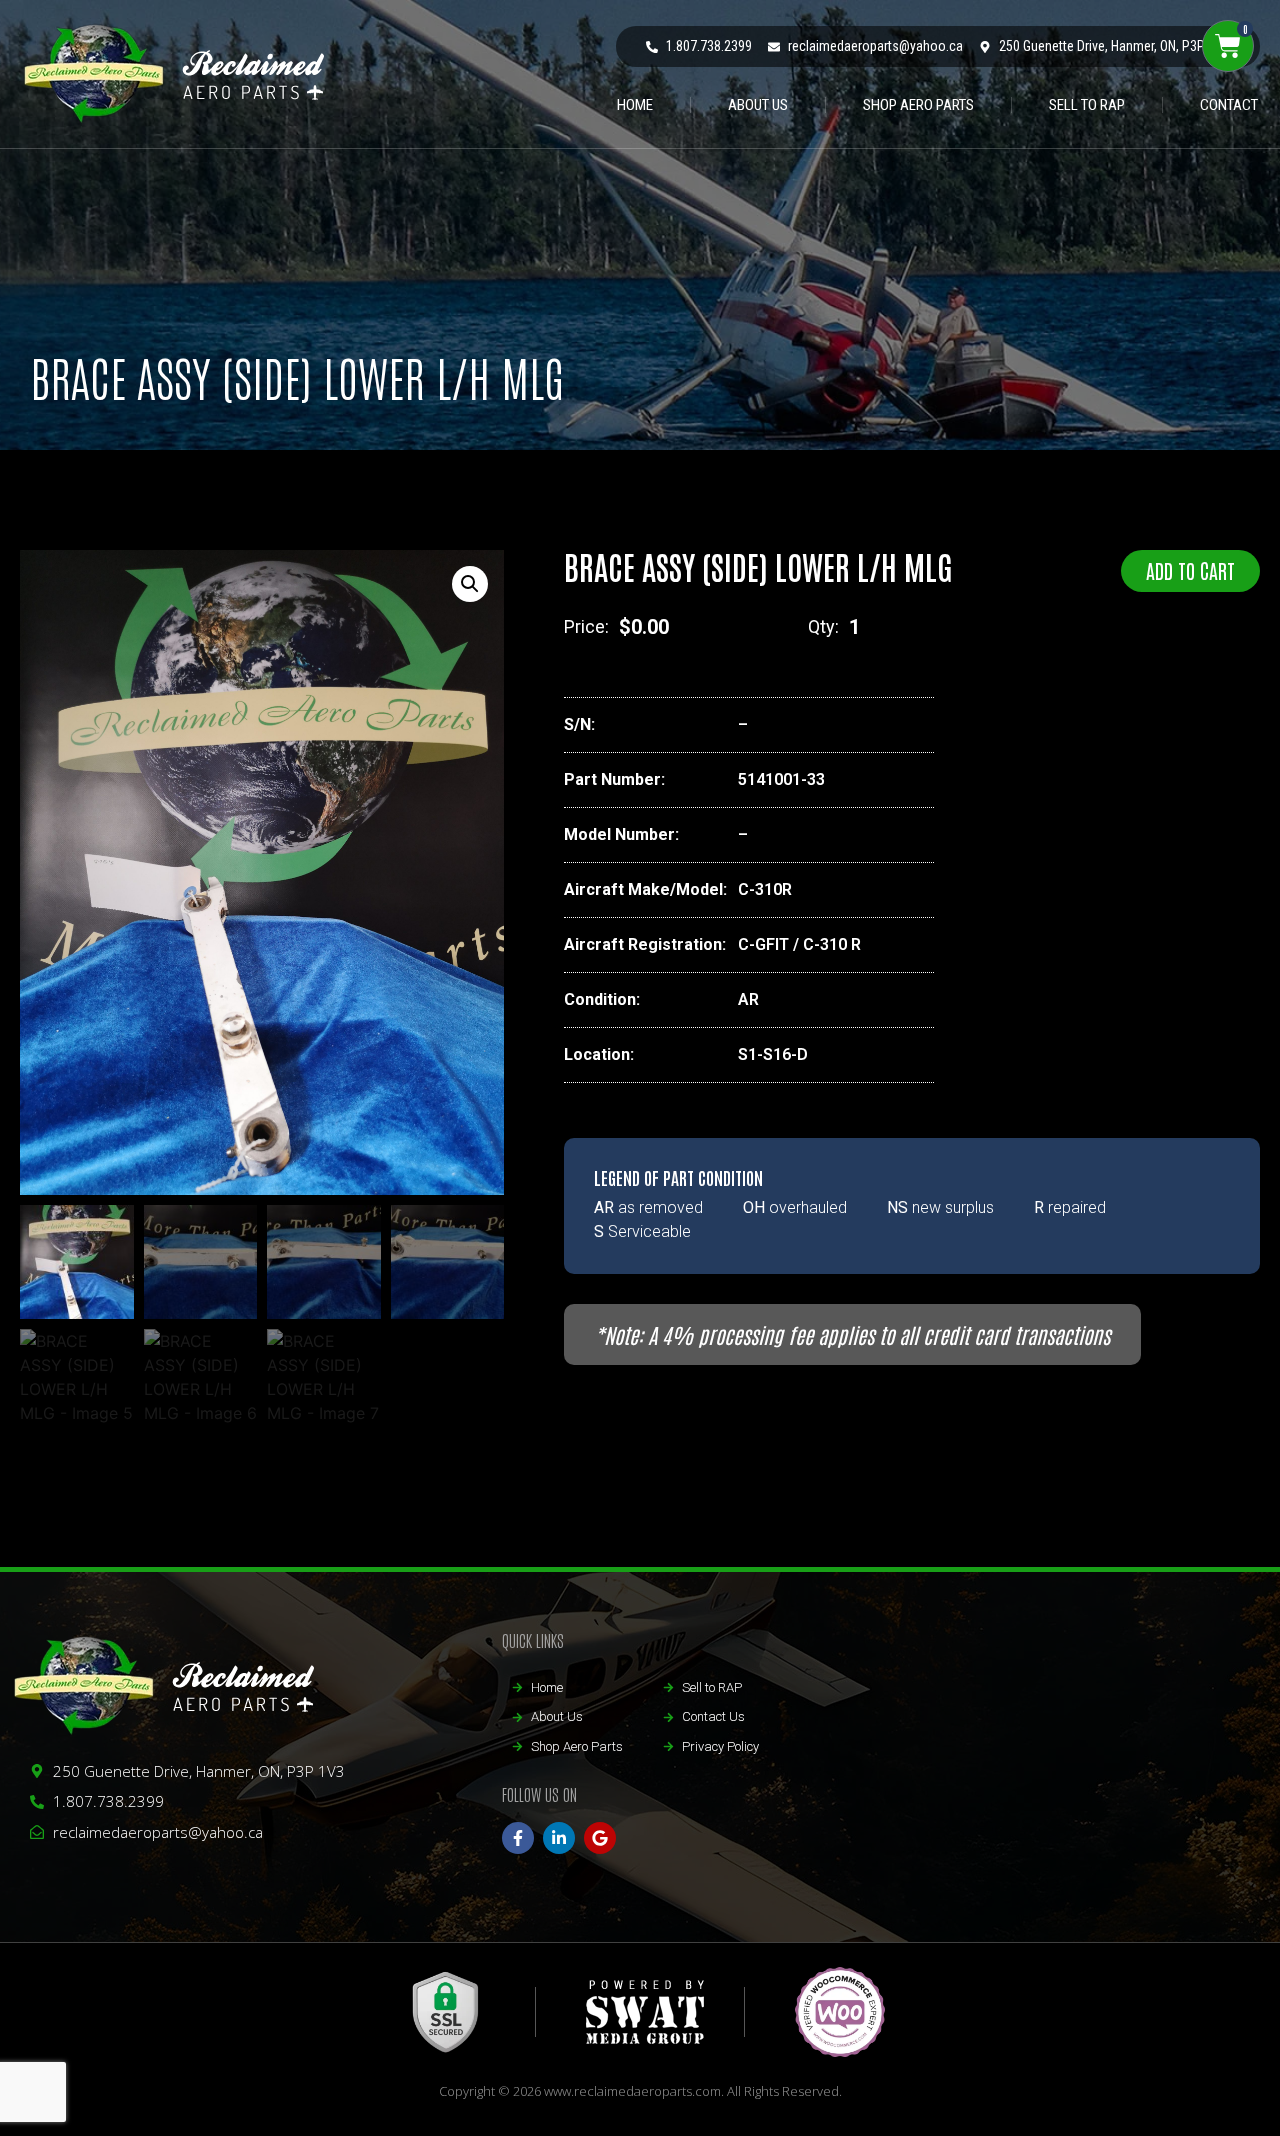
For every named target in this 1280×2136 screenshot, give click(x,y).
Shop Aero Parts (918, 105)
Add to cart (1190, 570)
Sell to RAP (1087, 105)
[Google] (600, 1838)
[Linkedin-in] (559, 1838)
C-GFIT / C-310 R (799, 944)
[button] (470, 584)
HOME (635, 105)
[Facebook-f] (518, 1838)
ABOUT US (758, 105)
